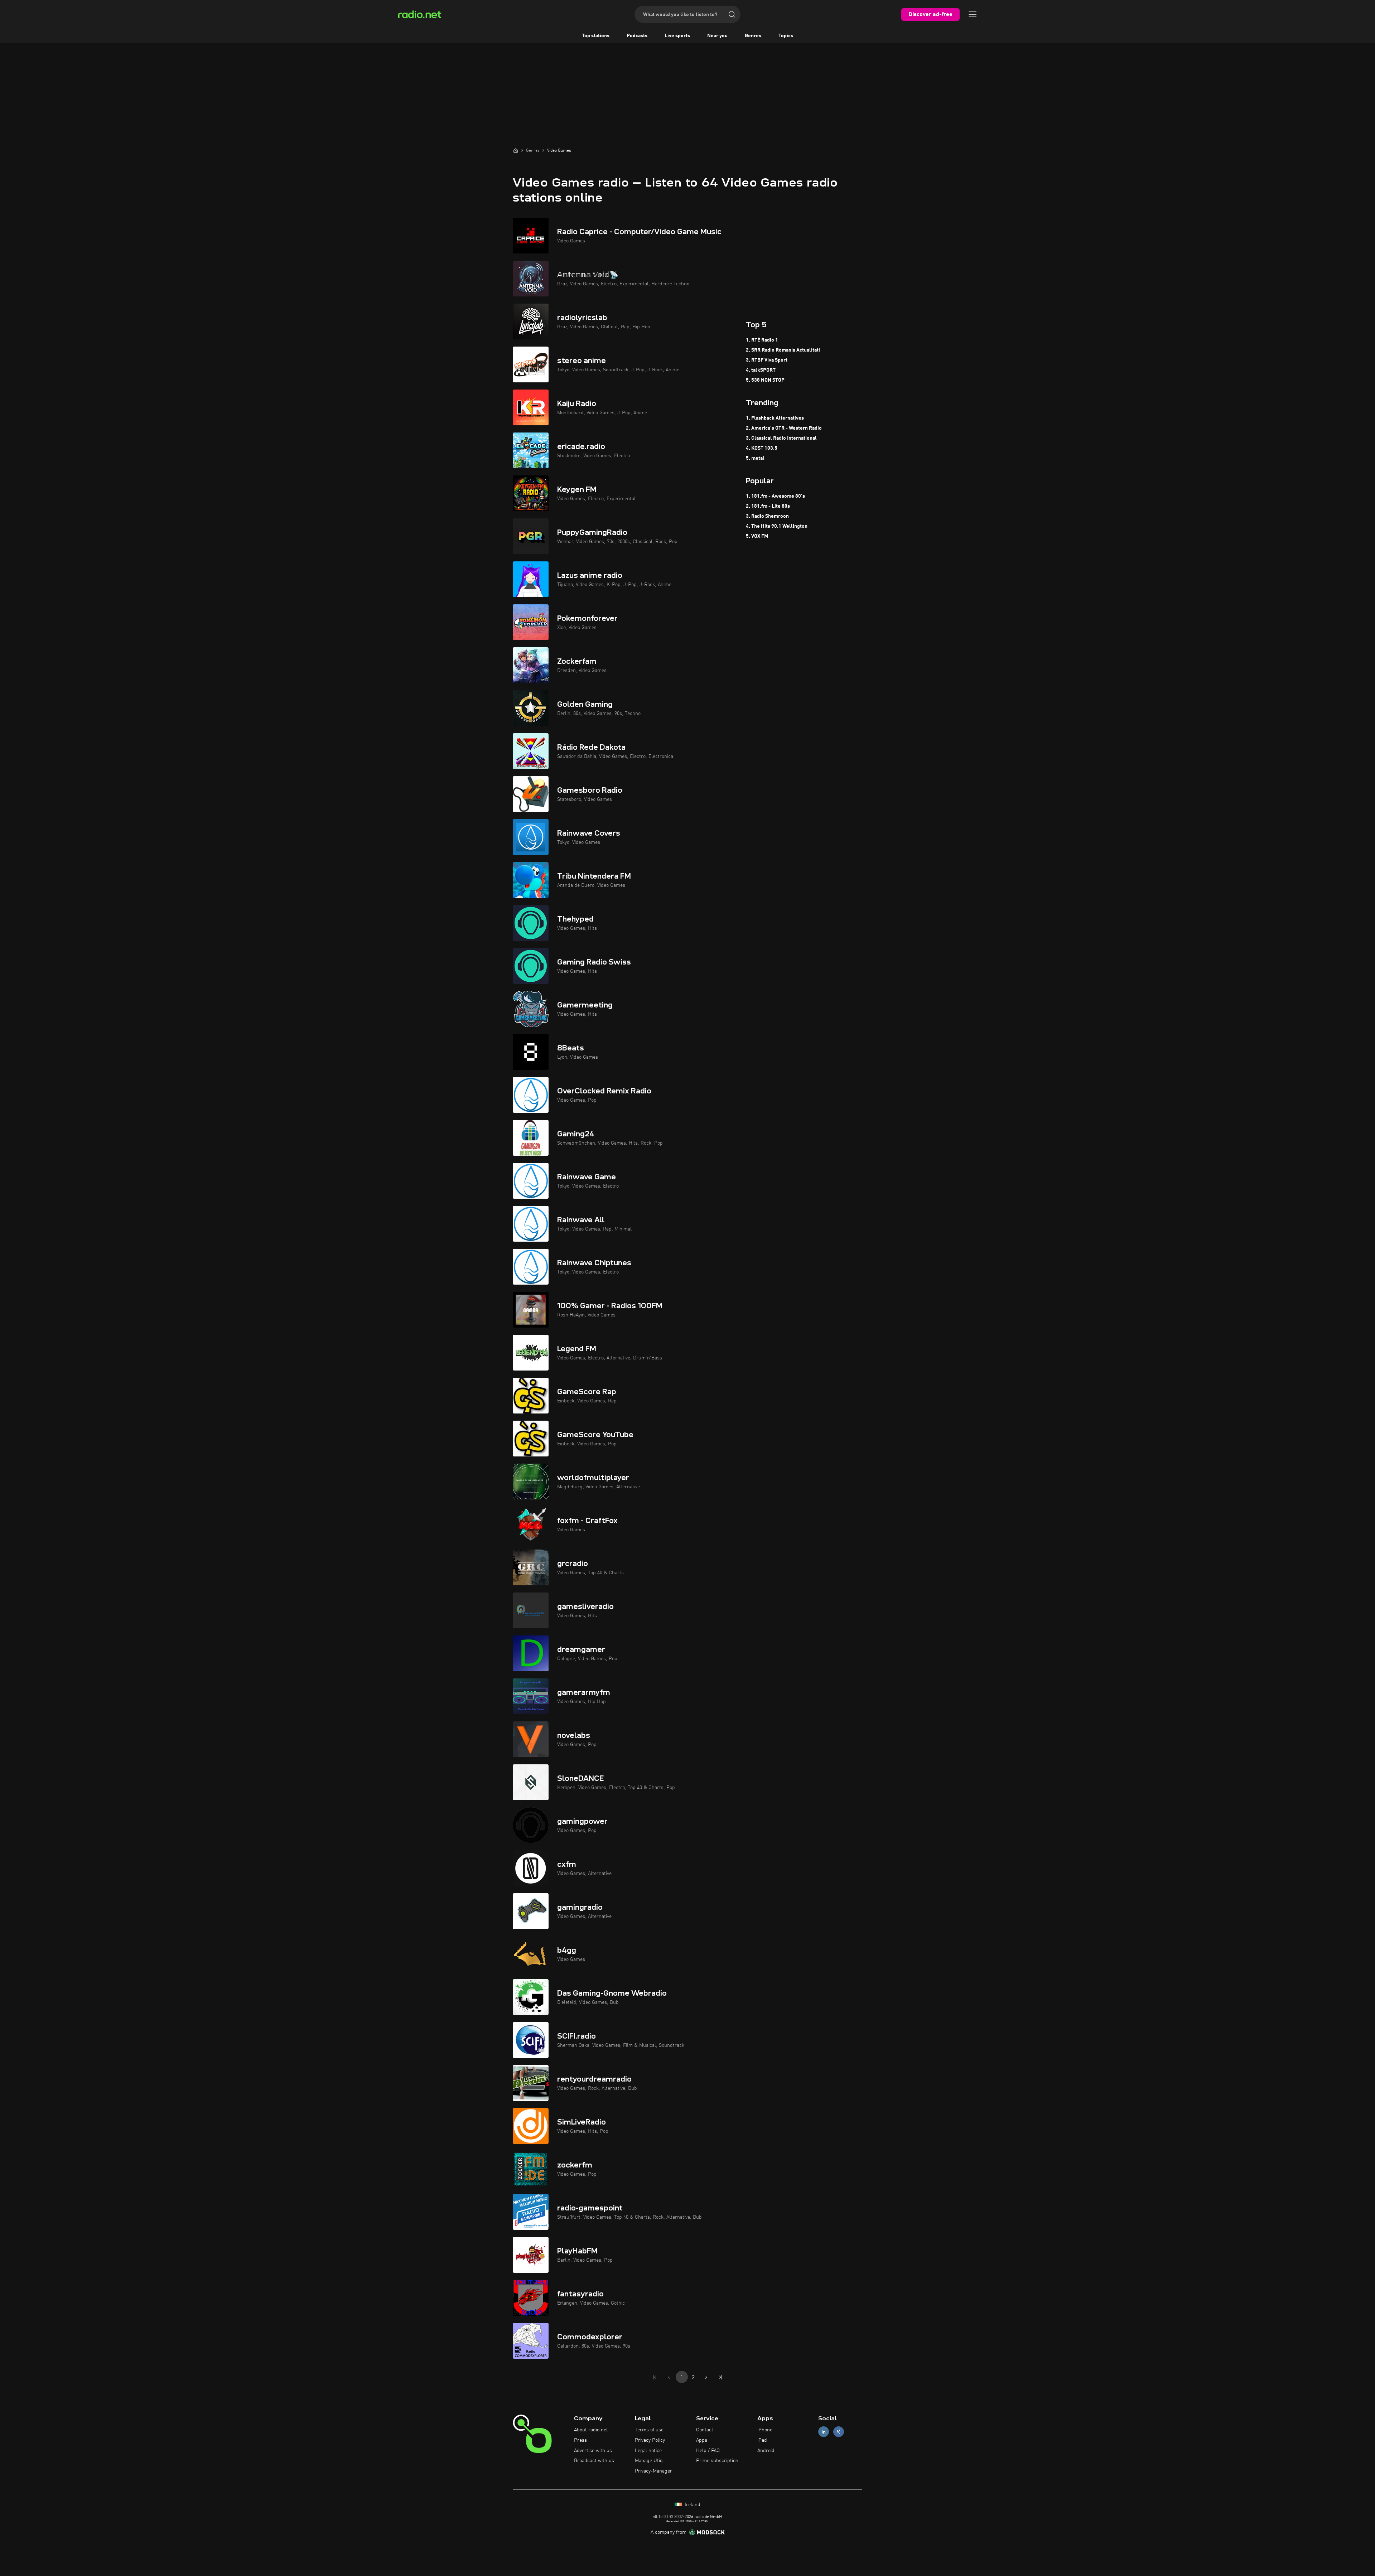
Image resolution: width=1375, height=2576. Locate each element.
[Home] (516, 150)
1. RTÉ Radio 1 (762, 340)
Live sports (677, 36)
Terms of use (649, 2430)
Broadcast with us (594, 2461)
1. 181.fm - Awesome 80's (775, 496)
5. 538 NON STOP (765, 380)
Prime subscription (717, 2461)
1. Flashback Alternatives (775, 418)
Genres (753, 36)
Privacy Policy (650, 2440)
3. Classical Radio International (781, 438)
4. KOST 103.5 (762, 448)
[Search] (732, 14)
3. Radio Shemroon (767, 516)
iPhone (765, 2430)
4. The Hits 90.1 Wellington (777, 526)
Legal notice (648, 2451)
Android (766, 2451)
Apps (702, 2440)
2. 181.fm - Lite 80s (768, 506)
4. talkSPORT (761, 370)
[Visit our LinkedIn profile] (824, 2432)
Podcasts (637, 36)
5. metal (755, 458)
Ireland (692, 2505)
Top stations (596, 36)
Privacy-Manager (653, 2471)
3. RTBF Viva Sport (767, 360)
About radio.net (591, 2430)
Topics (786, 36)
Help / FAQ (708, 2451)
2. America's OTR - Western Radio (784, 428)
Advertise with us (593, 2451)
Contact (705, 2430)
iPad (762, 2440)
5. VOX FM (757, 536)
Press (580, 2440)
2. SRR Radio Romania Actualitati (783, 350)
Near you (717, 36)
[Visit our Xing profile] (839, 2432)
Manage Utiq (649, 2461)
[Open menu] (973, 14)
